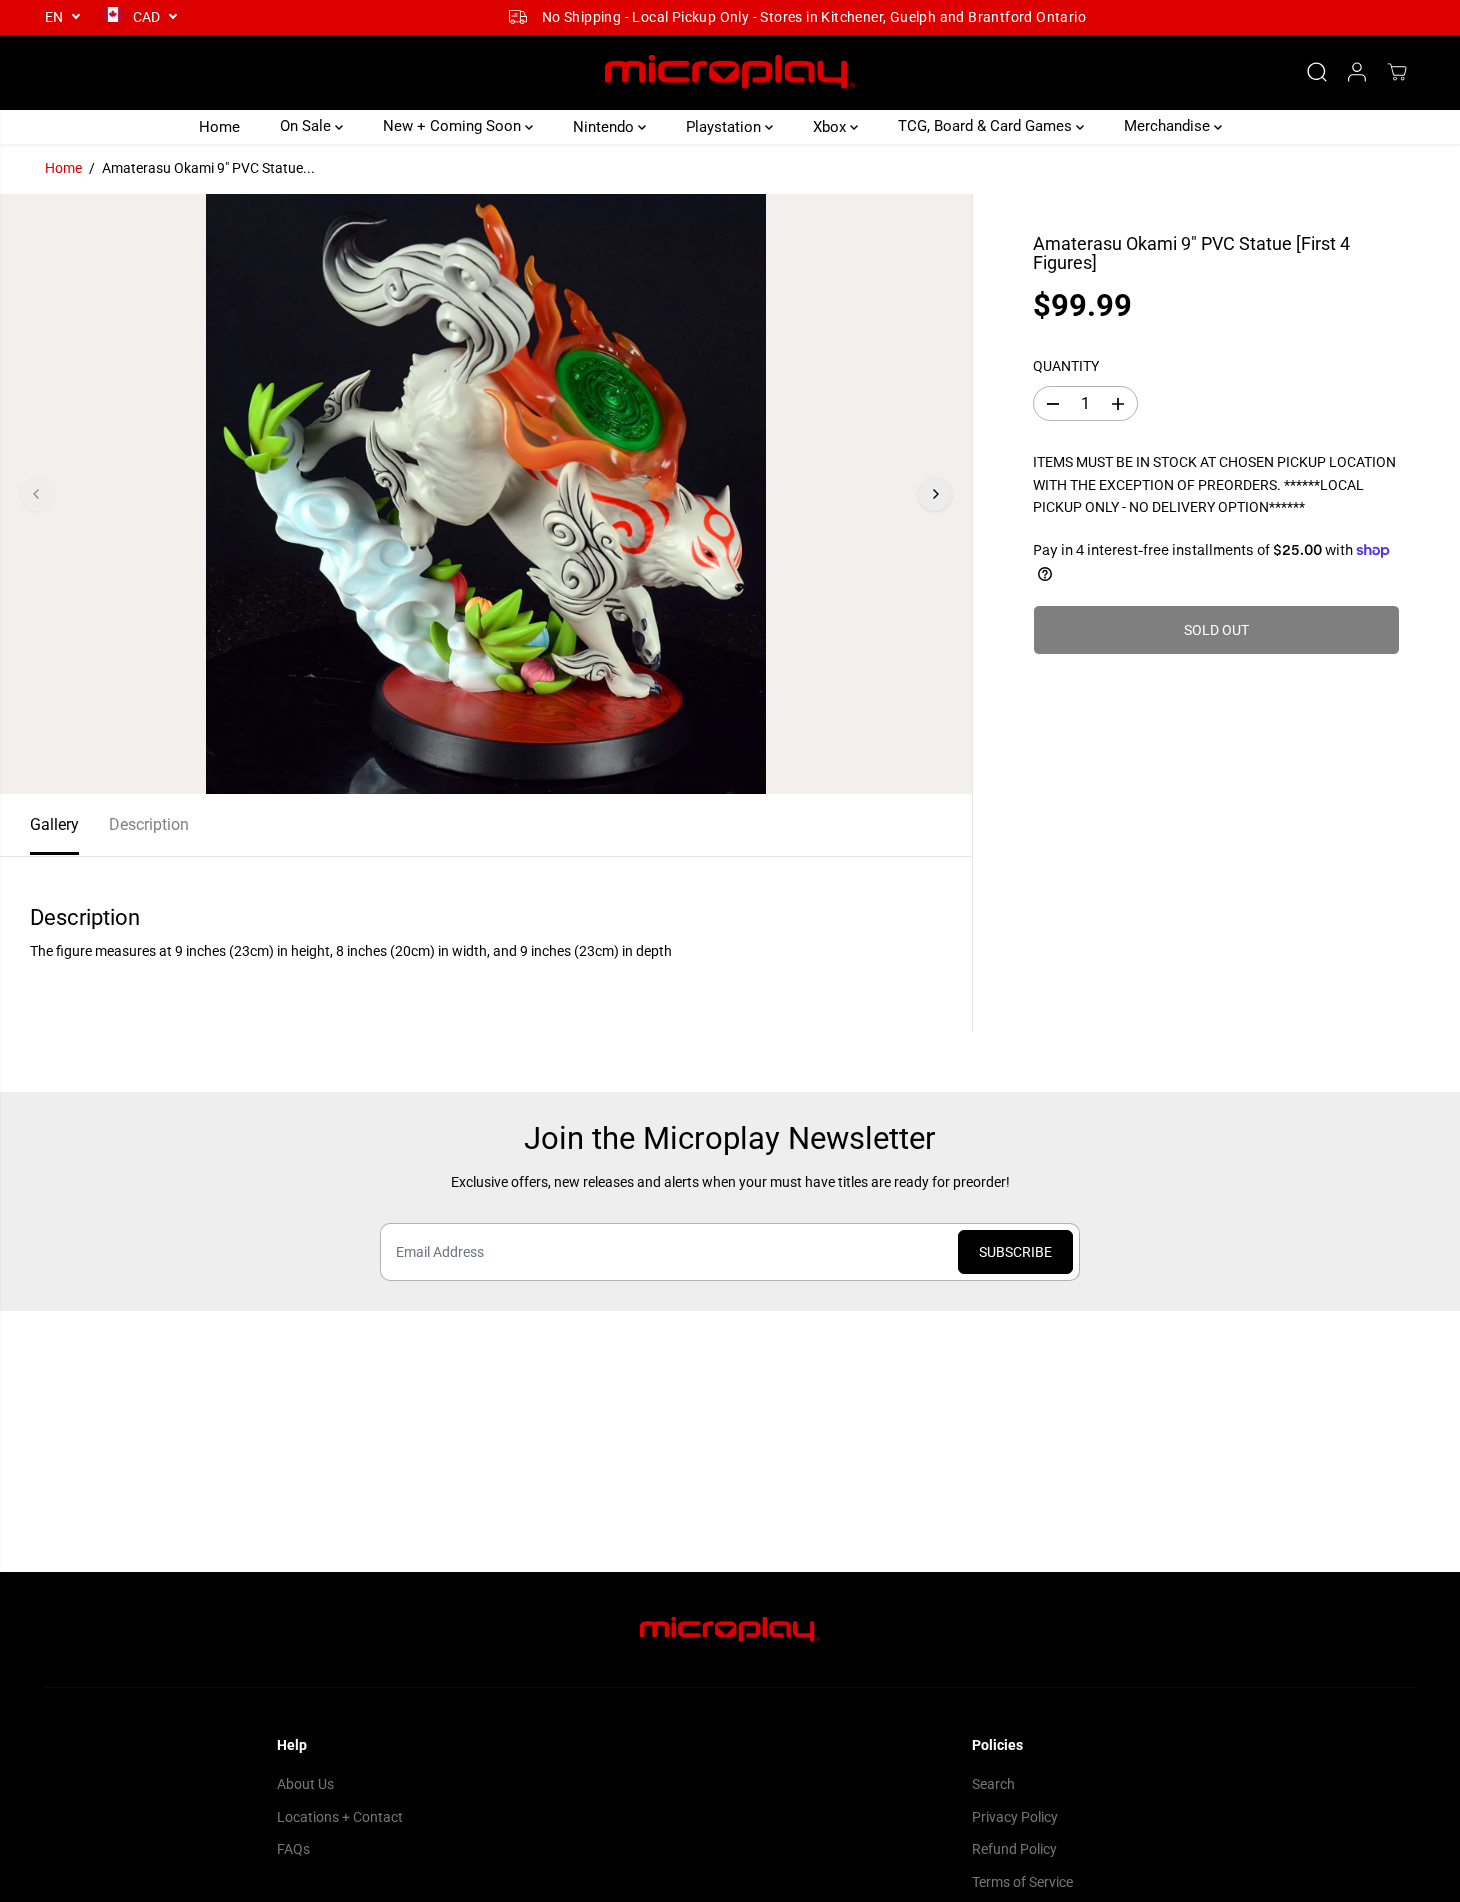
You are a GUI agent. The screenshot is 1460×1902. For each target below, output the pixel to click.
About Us (305, 1784)
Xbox (831, 126)
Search (993, 1784)
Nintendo (605, 126)
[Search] (1317, 72)
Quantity (1066, 366)
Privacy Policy (1015, 1817)
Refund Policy (1014, 1849)
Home (219, 126)
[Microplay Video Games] (730, 72)
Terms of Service (1022, 1882)
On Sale (307, 126)
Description (149, 824)
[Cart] (1397, 72)
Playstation (725, 126)
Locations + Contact (340, 1817)
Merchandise (1169, 126)
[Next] (935, 494)
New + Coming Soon (454, 126)
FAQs (293, 1849)
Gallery (54, 824)
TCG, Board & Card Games (987, 126)
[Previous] (37, 494)
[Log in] (1357, 72)
